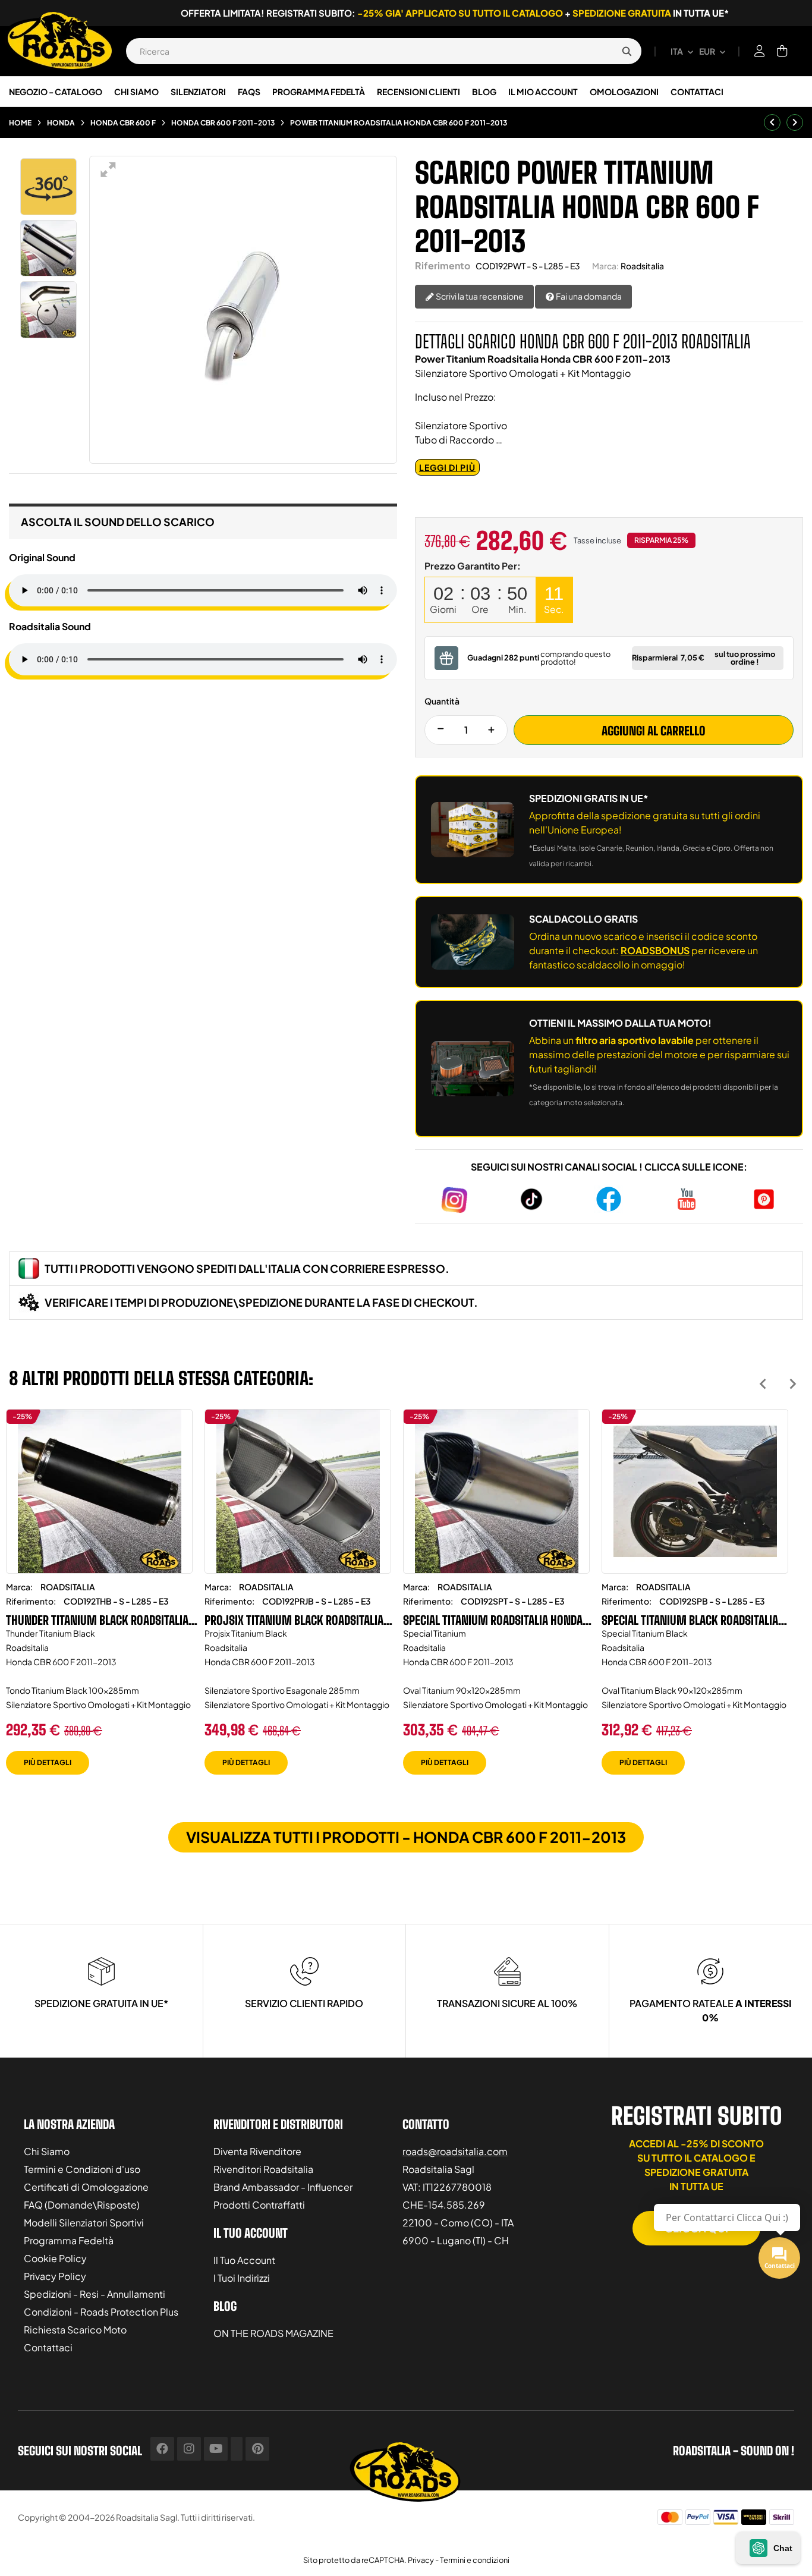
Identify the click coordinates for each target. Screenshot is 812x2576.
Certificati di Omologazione (86, 2187)
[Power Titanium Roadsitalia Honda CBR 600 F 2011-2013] (49, 249)
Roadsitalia (642, 266)
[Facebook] (162, 2449)
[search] (627, 51)
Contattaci (48, 2347)
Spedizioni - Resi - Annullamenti (95, 2294)
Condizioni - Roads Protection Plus (101, 2312)
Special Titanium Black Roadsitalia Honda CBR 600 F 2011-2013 (690, 1620)
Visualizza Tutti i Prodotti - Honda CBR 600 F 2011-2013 (406, 1837)
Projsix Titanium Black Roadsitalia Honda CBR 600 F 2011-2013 (294, 1620)
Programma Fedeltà (69, 2240)
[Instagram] (189, 2449)
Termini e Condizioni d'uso (82, 2169)
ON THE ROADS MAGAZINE (273, 2333)
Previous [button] (763, 1384)
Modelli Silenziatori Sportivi (84, 2223)
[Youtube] (216, 2449)
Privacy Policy (55, 2276)
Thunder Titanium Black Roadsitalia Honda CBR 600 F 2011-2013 (97, 1620)
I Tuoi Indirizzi (242, 2278)
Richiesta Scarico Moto (75, 2330)
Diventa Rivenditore (257, 2151)
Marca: (605, 266)
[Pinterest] (257, 2449)
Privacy (421, 2560)
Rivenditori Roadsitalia (263, 2169)
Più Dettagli (48, 1762)
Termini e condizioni (475, 2560)
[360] (49, 187)
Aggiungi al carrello (654, 731)
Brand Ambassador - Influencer (283, 2187)
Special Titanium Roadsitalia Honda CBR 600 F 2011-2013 (493, 1620)
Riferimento (443, 265)
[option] (99, 1601)
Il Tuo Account (244, 2260)
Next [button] (793, 1384)
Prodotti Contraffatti (259, 2205)
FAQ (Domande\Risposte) (82, 2205)
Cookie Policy (55, 2258)
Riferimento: (31, 1601)
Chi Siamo (47, 2151)
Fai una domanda (588, 296)
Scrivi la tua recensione (479, 296)
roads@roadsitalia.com (455, 2151)
